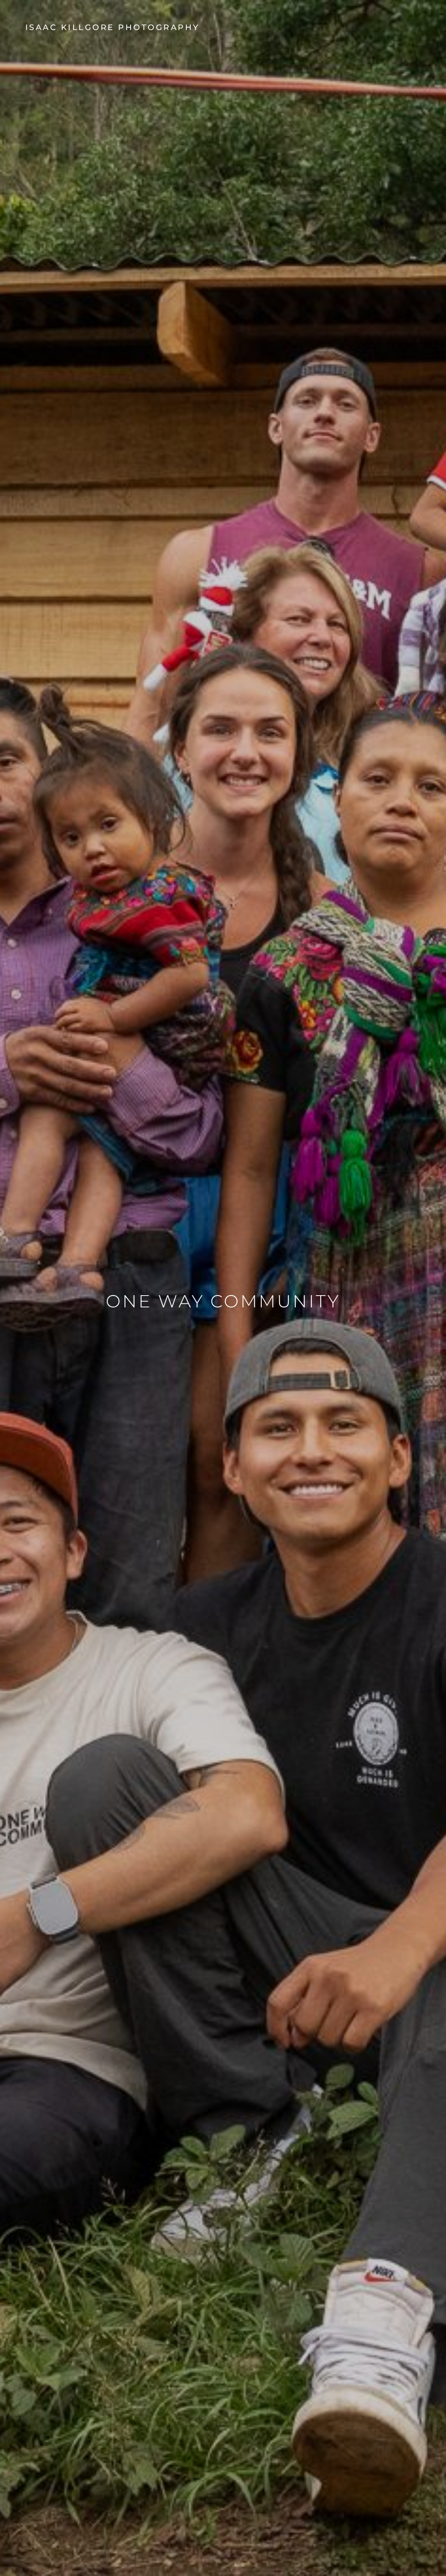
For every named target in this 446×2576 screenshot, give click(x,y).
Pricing (416, 27)
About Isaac (398, 27)
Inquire (425, 27)
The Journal (407, 27)
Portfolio (389, 27)
